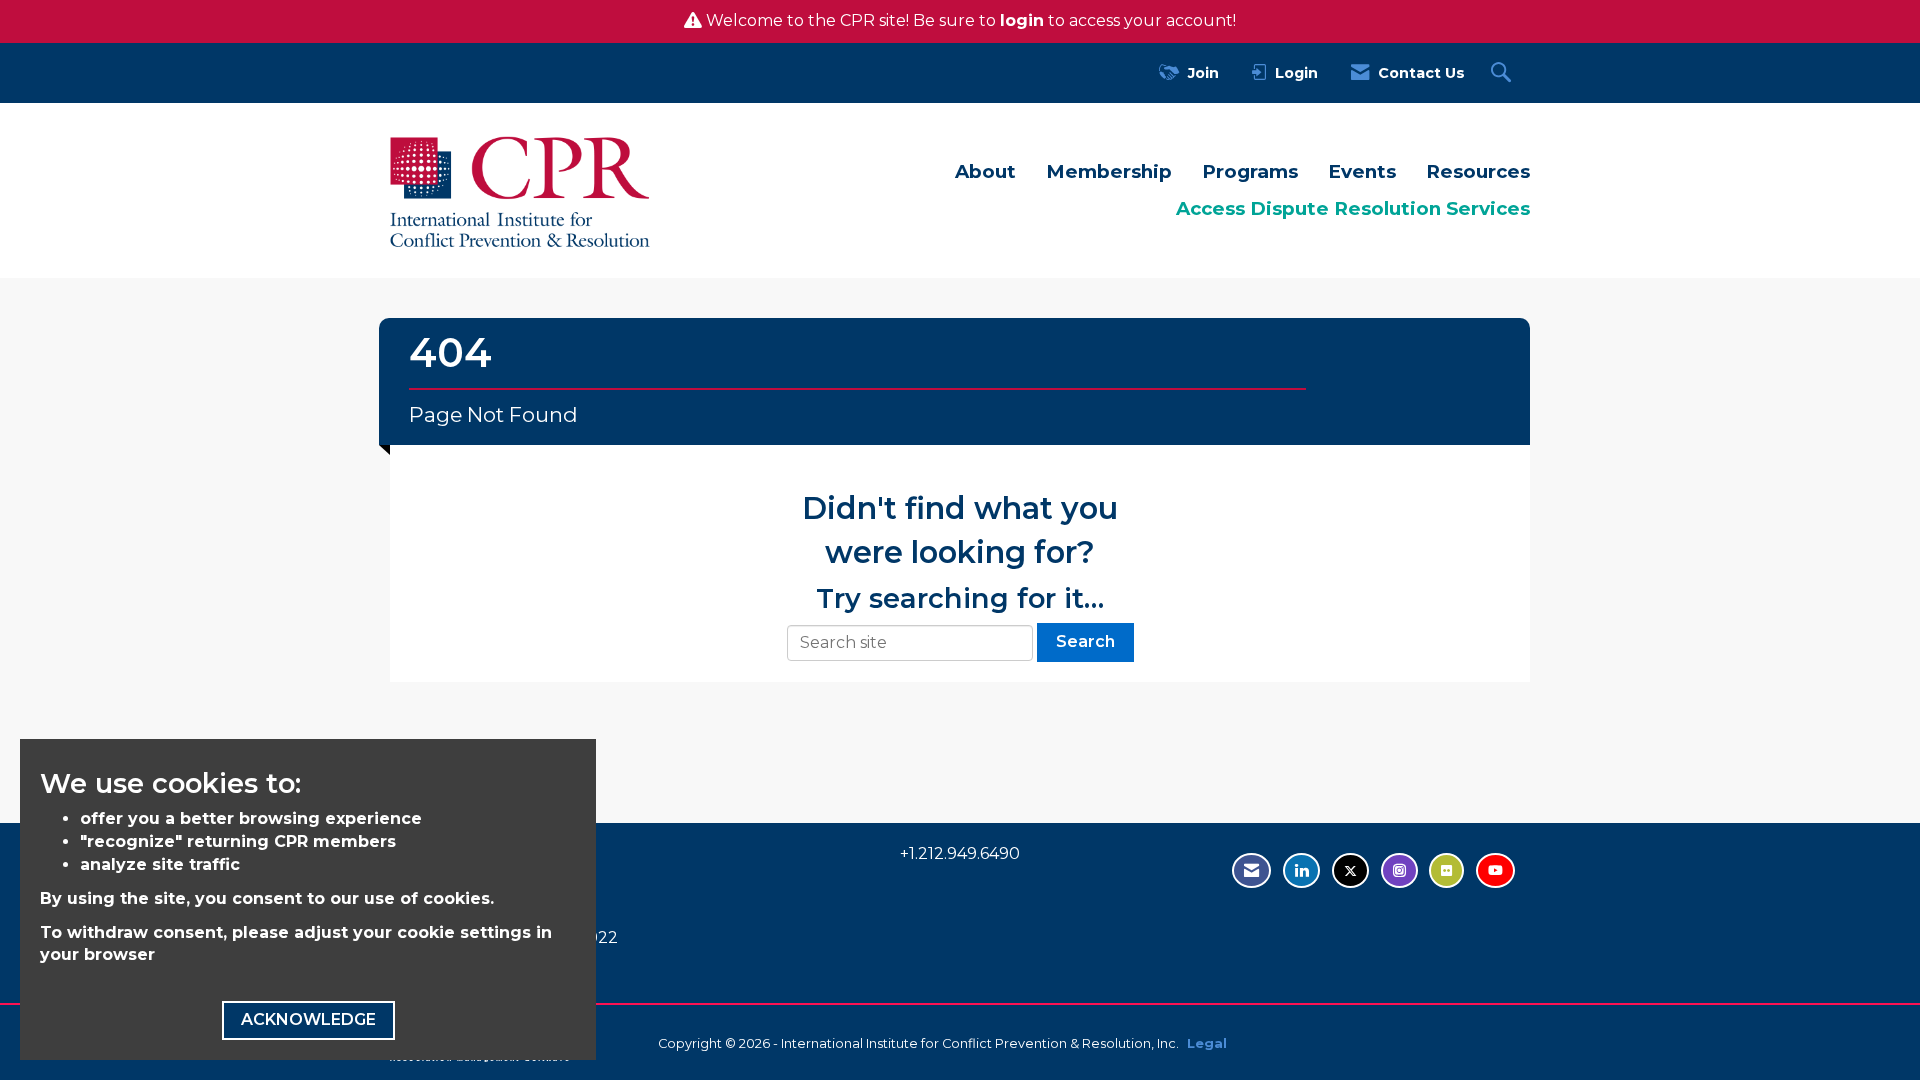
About (985, 171)
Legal (1207, 1043)
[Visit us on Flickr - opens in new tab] (1446, 870)
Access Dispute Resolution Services (1353, 208)
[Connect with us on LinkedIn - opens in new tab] (1301, 870)
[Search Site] (1503, 73)
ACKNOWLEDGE (308, 1019)
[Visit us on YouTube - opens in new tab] (1495, 870)
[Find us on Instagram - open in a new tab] (1399, 870)
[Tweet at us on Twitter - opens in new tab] (1350, 870)
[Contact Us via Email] (1251, 870)
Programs (1250, 171)
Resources (1478, 171)
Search (1085, 641)
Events (1362, 171)
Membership (1109, 171)
